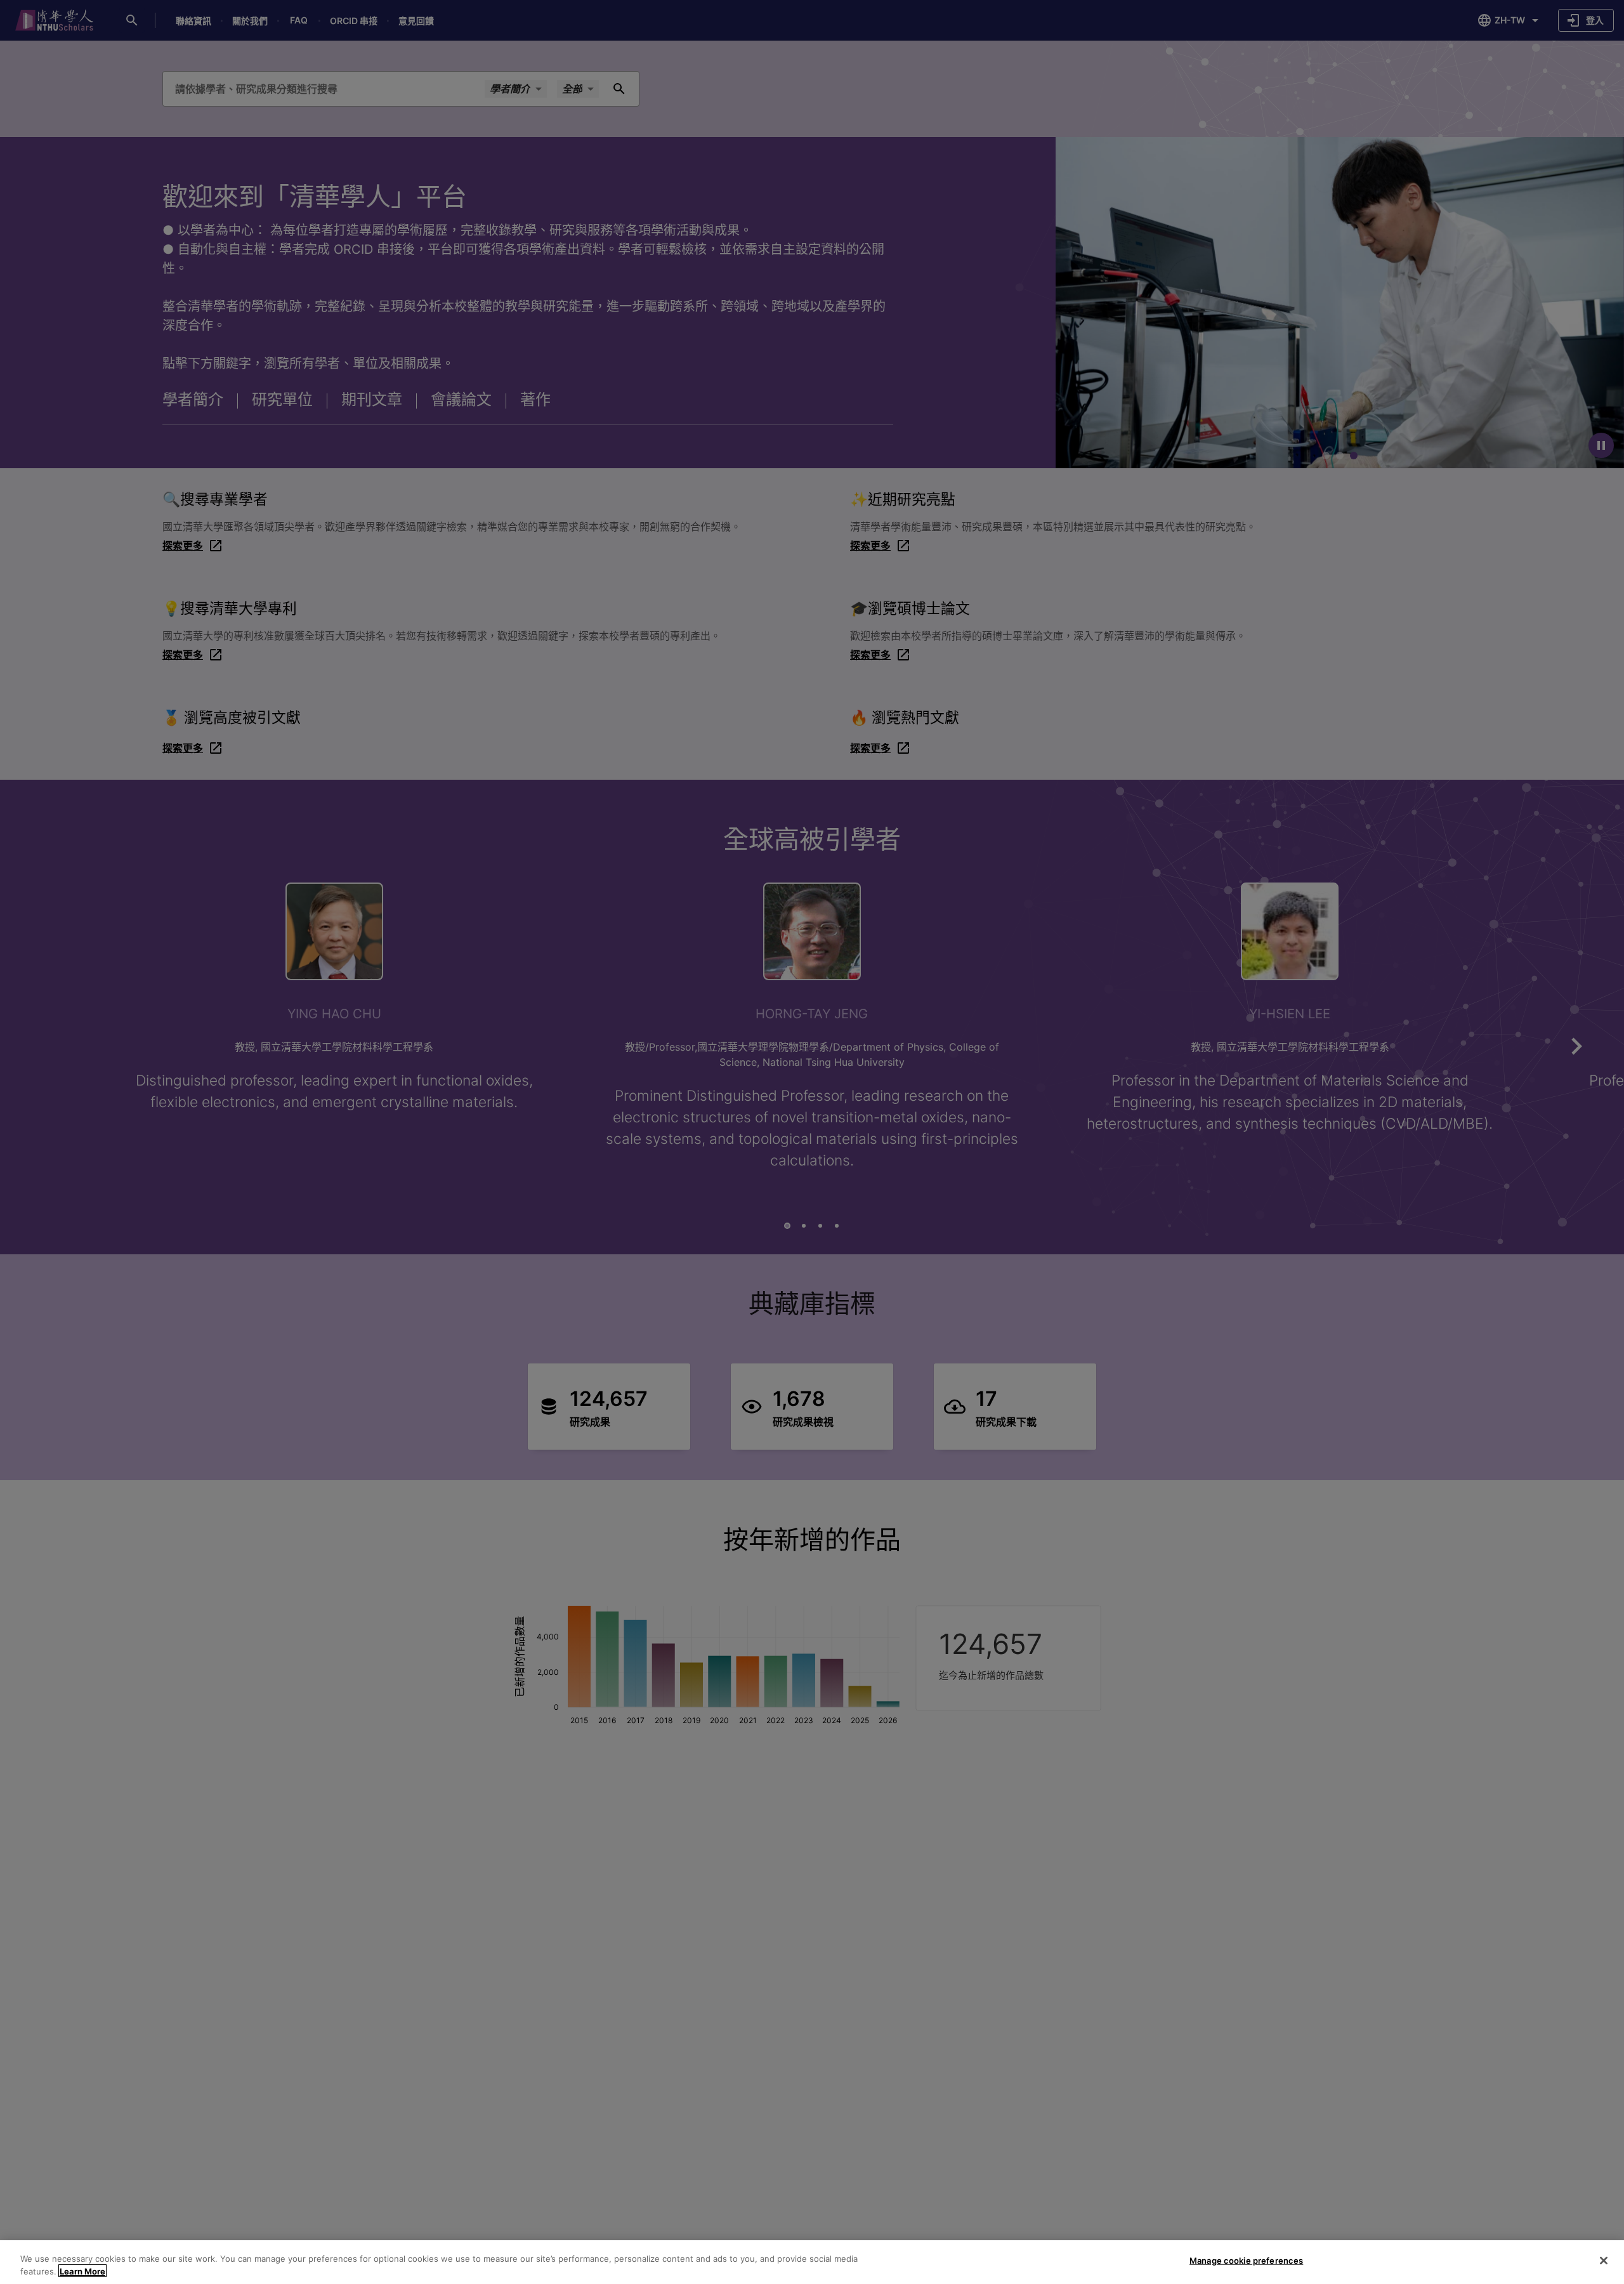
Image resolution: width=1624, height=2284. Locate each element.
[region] (812, 2262)
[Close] (1604, 2261)
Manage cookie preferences (1246, 2261)
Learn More (82, 2271)
